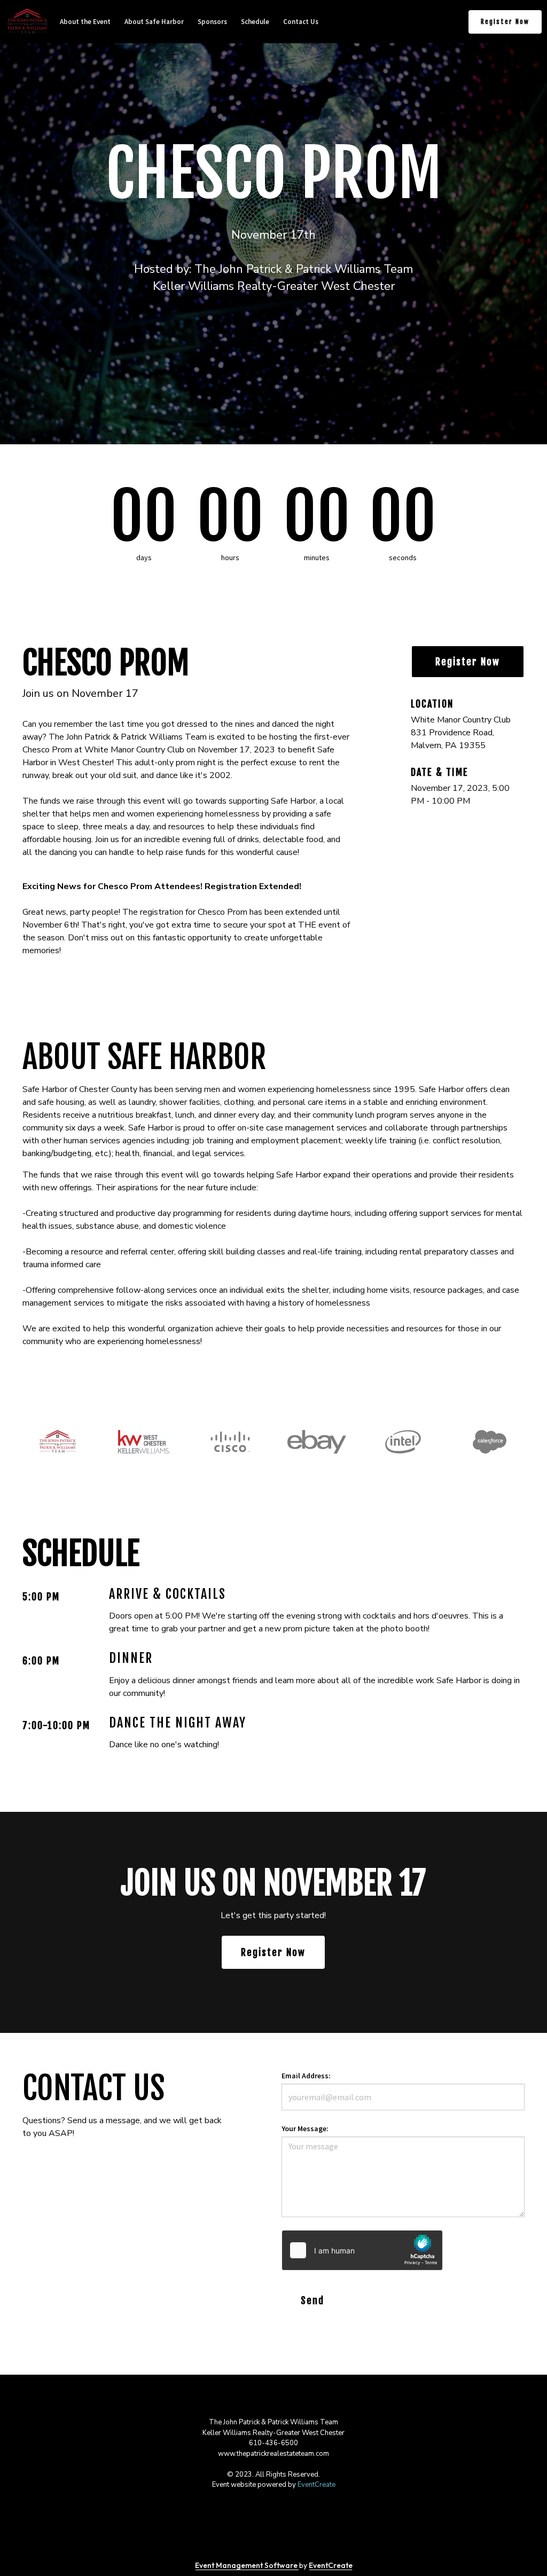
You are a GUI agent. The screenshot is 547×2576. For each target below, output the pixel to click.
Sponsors (212, 22)
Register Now (505, 22)
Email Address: (306, 2076)
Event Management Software (247, 2565)
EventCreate (317, 2485)
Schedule (255, 22)
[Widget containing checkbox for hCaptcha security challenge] (362, 2250)
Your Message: (305, 2129)
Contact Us (301, 22)
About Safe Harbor (154, 22)
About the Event (85, 22)
